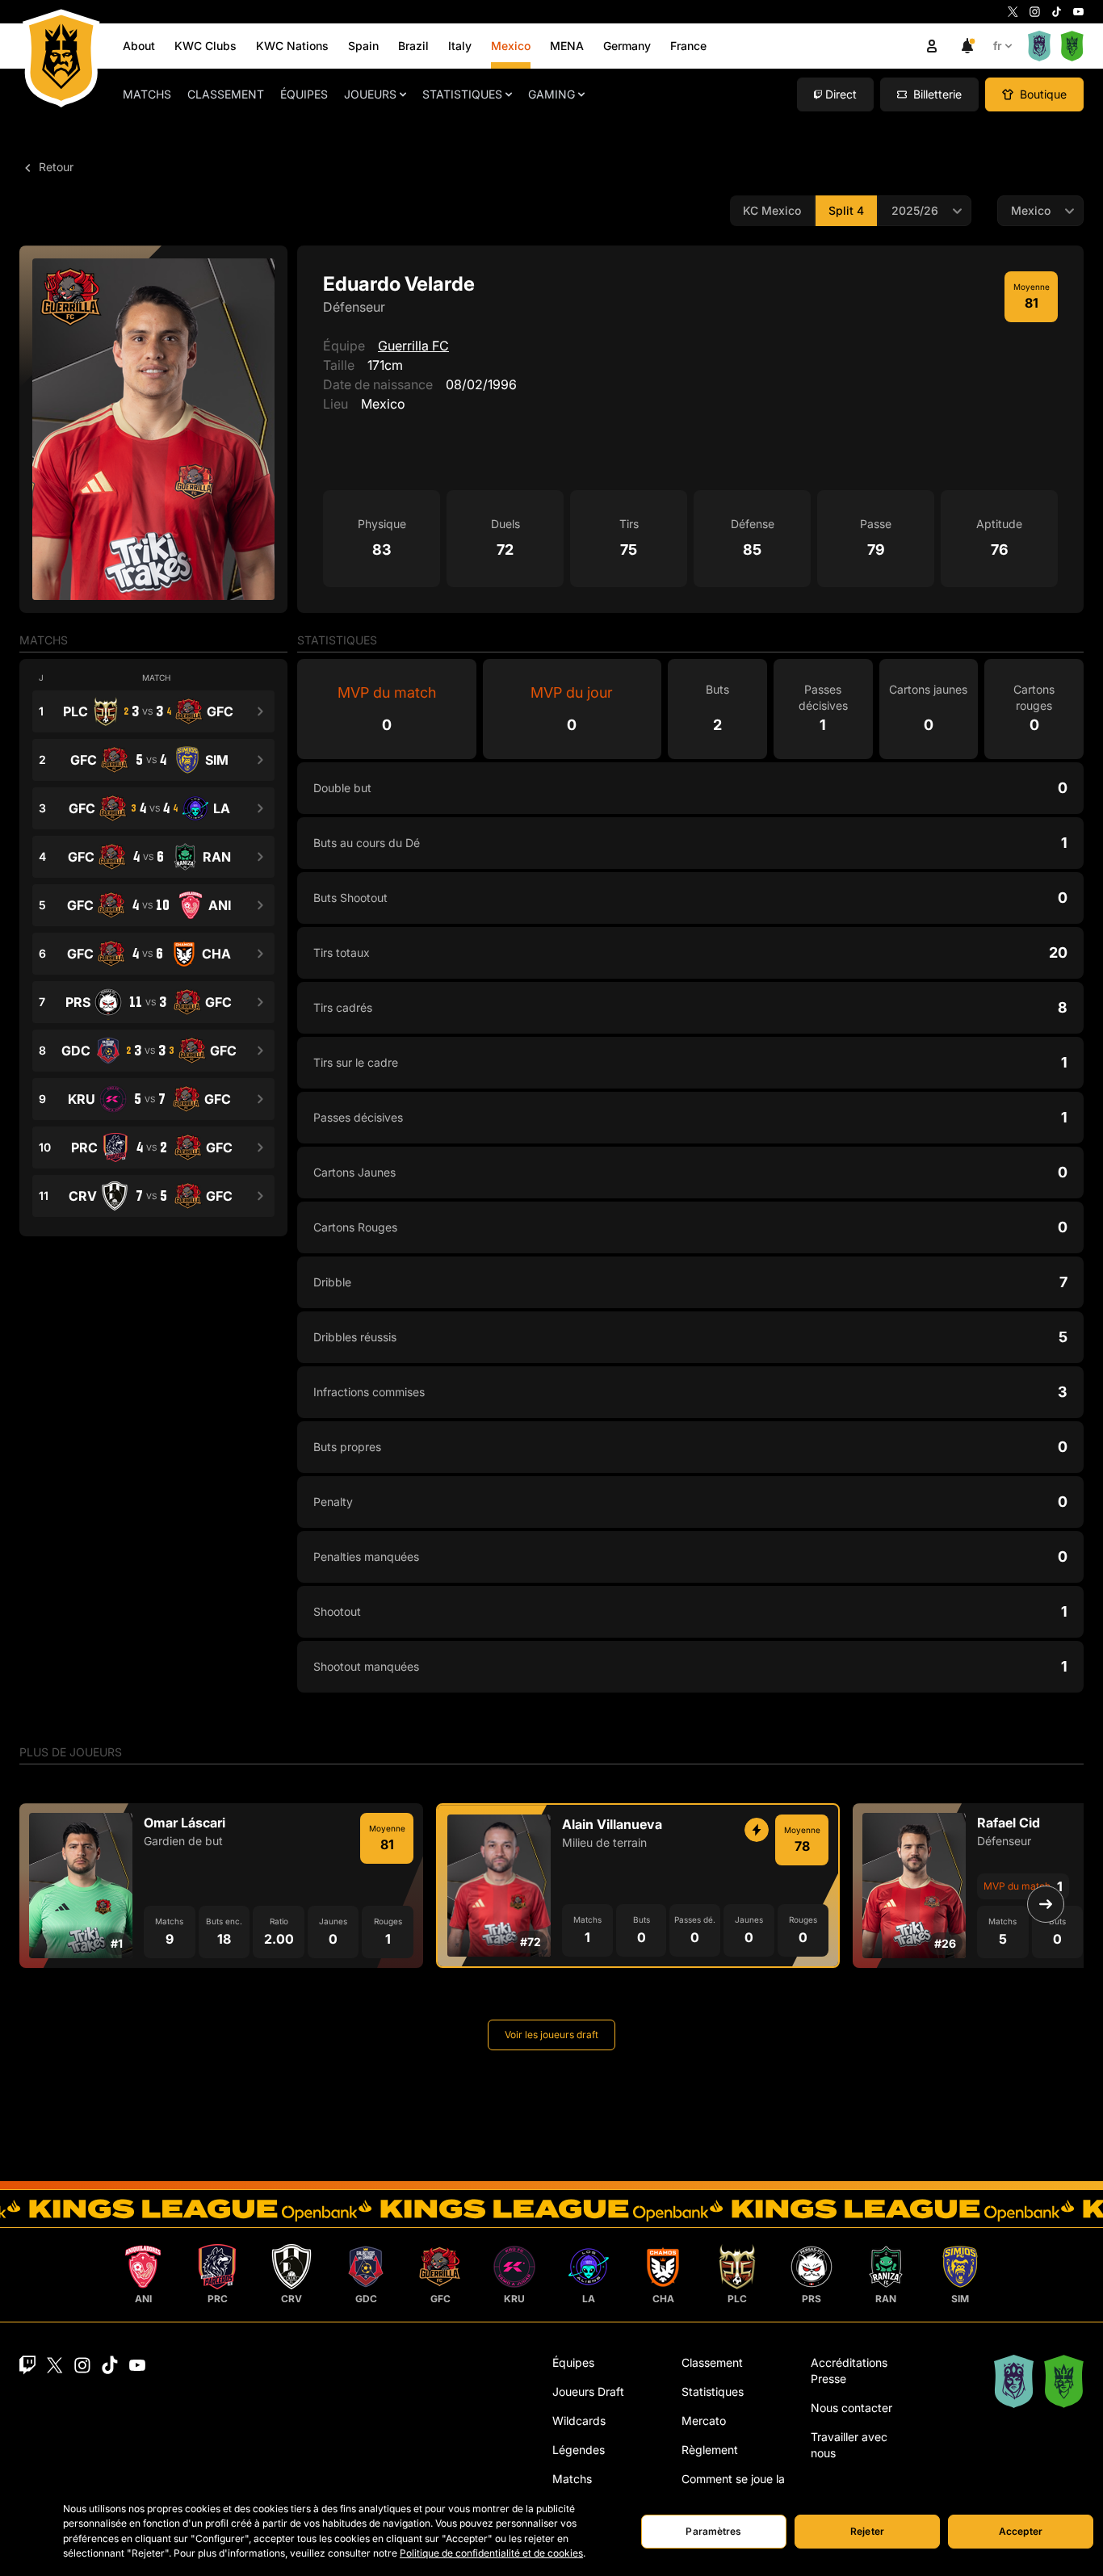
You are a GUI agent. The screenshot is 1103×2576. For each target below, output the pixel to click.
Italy (460, 46)
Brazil (413, 46)
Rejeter (867, 2531)
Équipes (304, 94)
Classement (226, 94)
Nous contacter (851, 2408)
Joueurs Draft (588, 2391)
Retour (55, 167)
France (688, 46)
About (139, 46)
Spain (363, 46)
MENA (567, 46)
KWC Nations (292, 46)
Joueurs (370, 94)
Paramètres (713, 2531)
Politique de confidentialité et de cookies (491, 2553)
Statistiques (462, 94)
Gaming (551, 94)
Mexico (511, 46)
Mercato (704, 2421)
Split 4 (846, 210)
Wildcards (579, 2421)
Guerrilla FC (413, 346)
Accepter (1021, 2531)
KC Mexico (772, 210)
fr (998, 46)
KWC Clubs (206, 46)
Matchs (147, 94)
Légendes (579, 2450)
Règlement (710, 2450)
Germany (627, 46)
